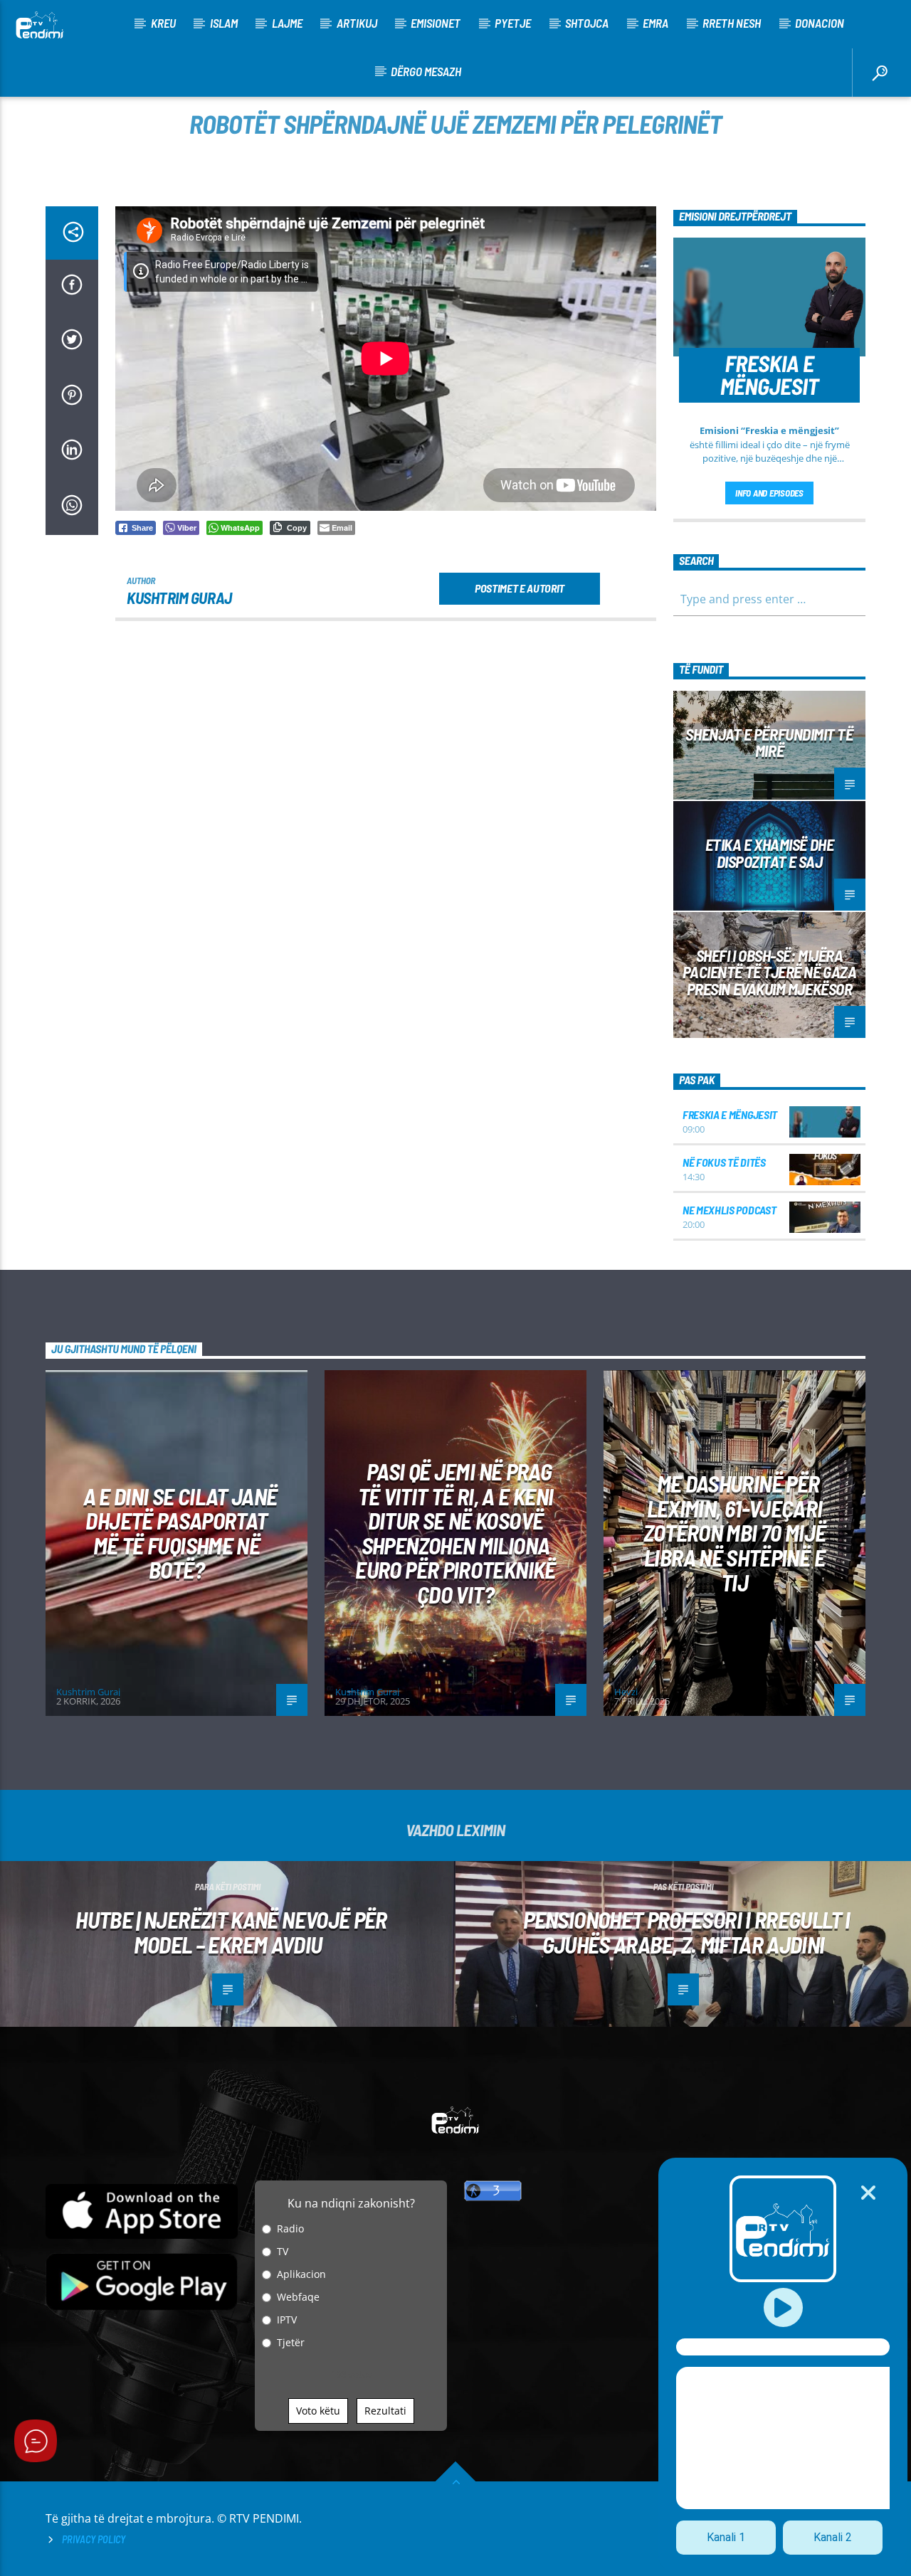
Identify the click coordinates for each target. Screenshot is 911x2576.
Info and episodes (769, 493)
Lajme (287, 23)
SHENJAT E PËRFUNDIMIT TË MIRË (769, 743)
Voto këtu (318, 2411)
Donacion (820, 23)
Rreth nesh (732, 23)
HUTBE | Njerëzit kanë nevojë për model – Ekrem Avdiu (231, 1932)
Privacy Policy (94, 2539)
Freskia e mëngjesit (730, 1114)
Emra (655, 23)
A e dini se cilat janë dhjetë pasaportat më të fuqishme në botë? (180, 1533)
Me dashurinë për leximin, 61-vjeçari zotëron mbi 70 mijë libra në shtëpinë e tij (735, 1532)
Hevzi (626, 1692)
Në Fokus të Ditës (724, 1162)
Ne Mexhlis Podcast (729, 1210)
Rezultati (385, 2411)
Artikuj (357, 23)
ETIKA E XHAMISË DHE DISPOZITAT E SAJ (769, 853)
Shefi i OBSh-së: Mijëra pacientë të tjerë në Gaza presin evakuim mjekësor (770, 972)
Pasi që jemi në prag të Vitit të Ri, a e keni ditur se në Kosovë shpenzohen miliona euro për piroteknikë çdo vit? (455, 1533)
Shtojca (587, 23)
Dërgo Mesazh (426, 71)
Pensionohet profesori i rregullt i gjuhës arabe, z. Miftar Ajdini (686, 1932)
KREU (163, 23)
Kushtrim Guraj (179, 598)
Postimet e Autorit (520, 588)
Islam (224, 23)
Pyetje (513, 23)
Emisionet (436, 23)
